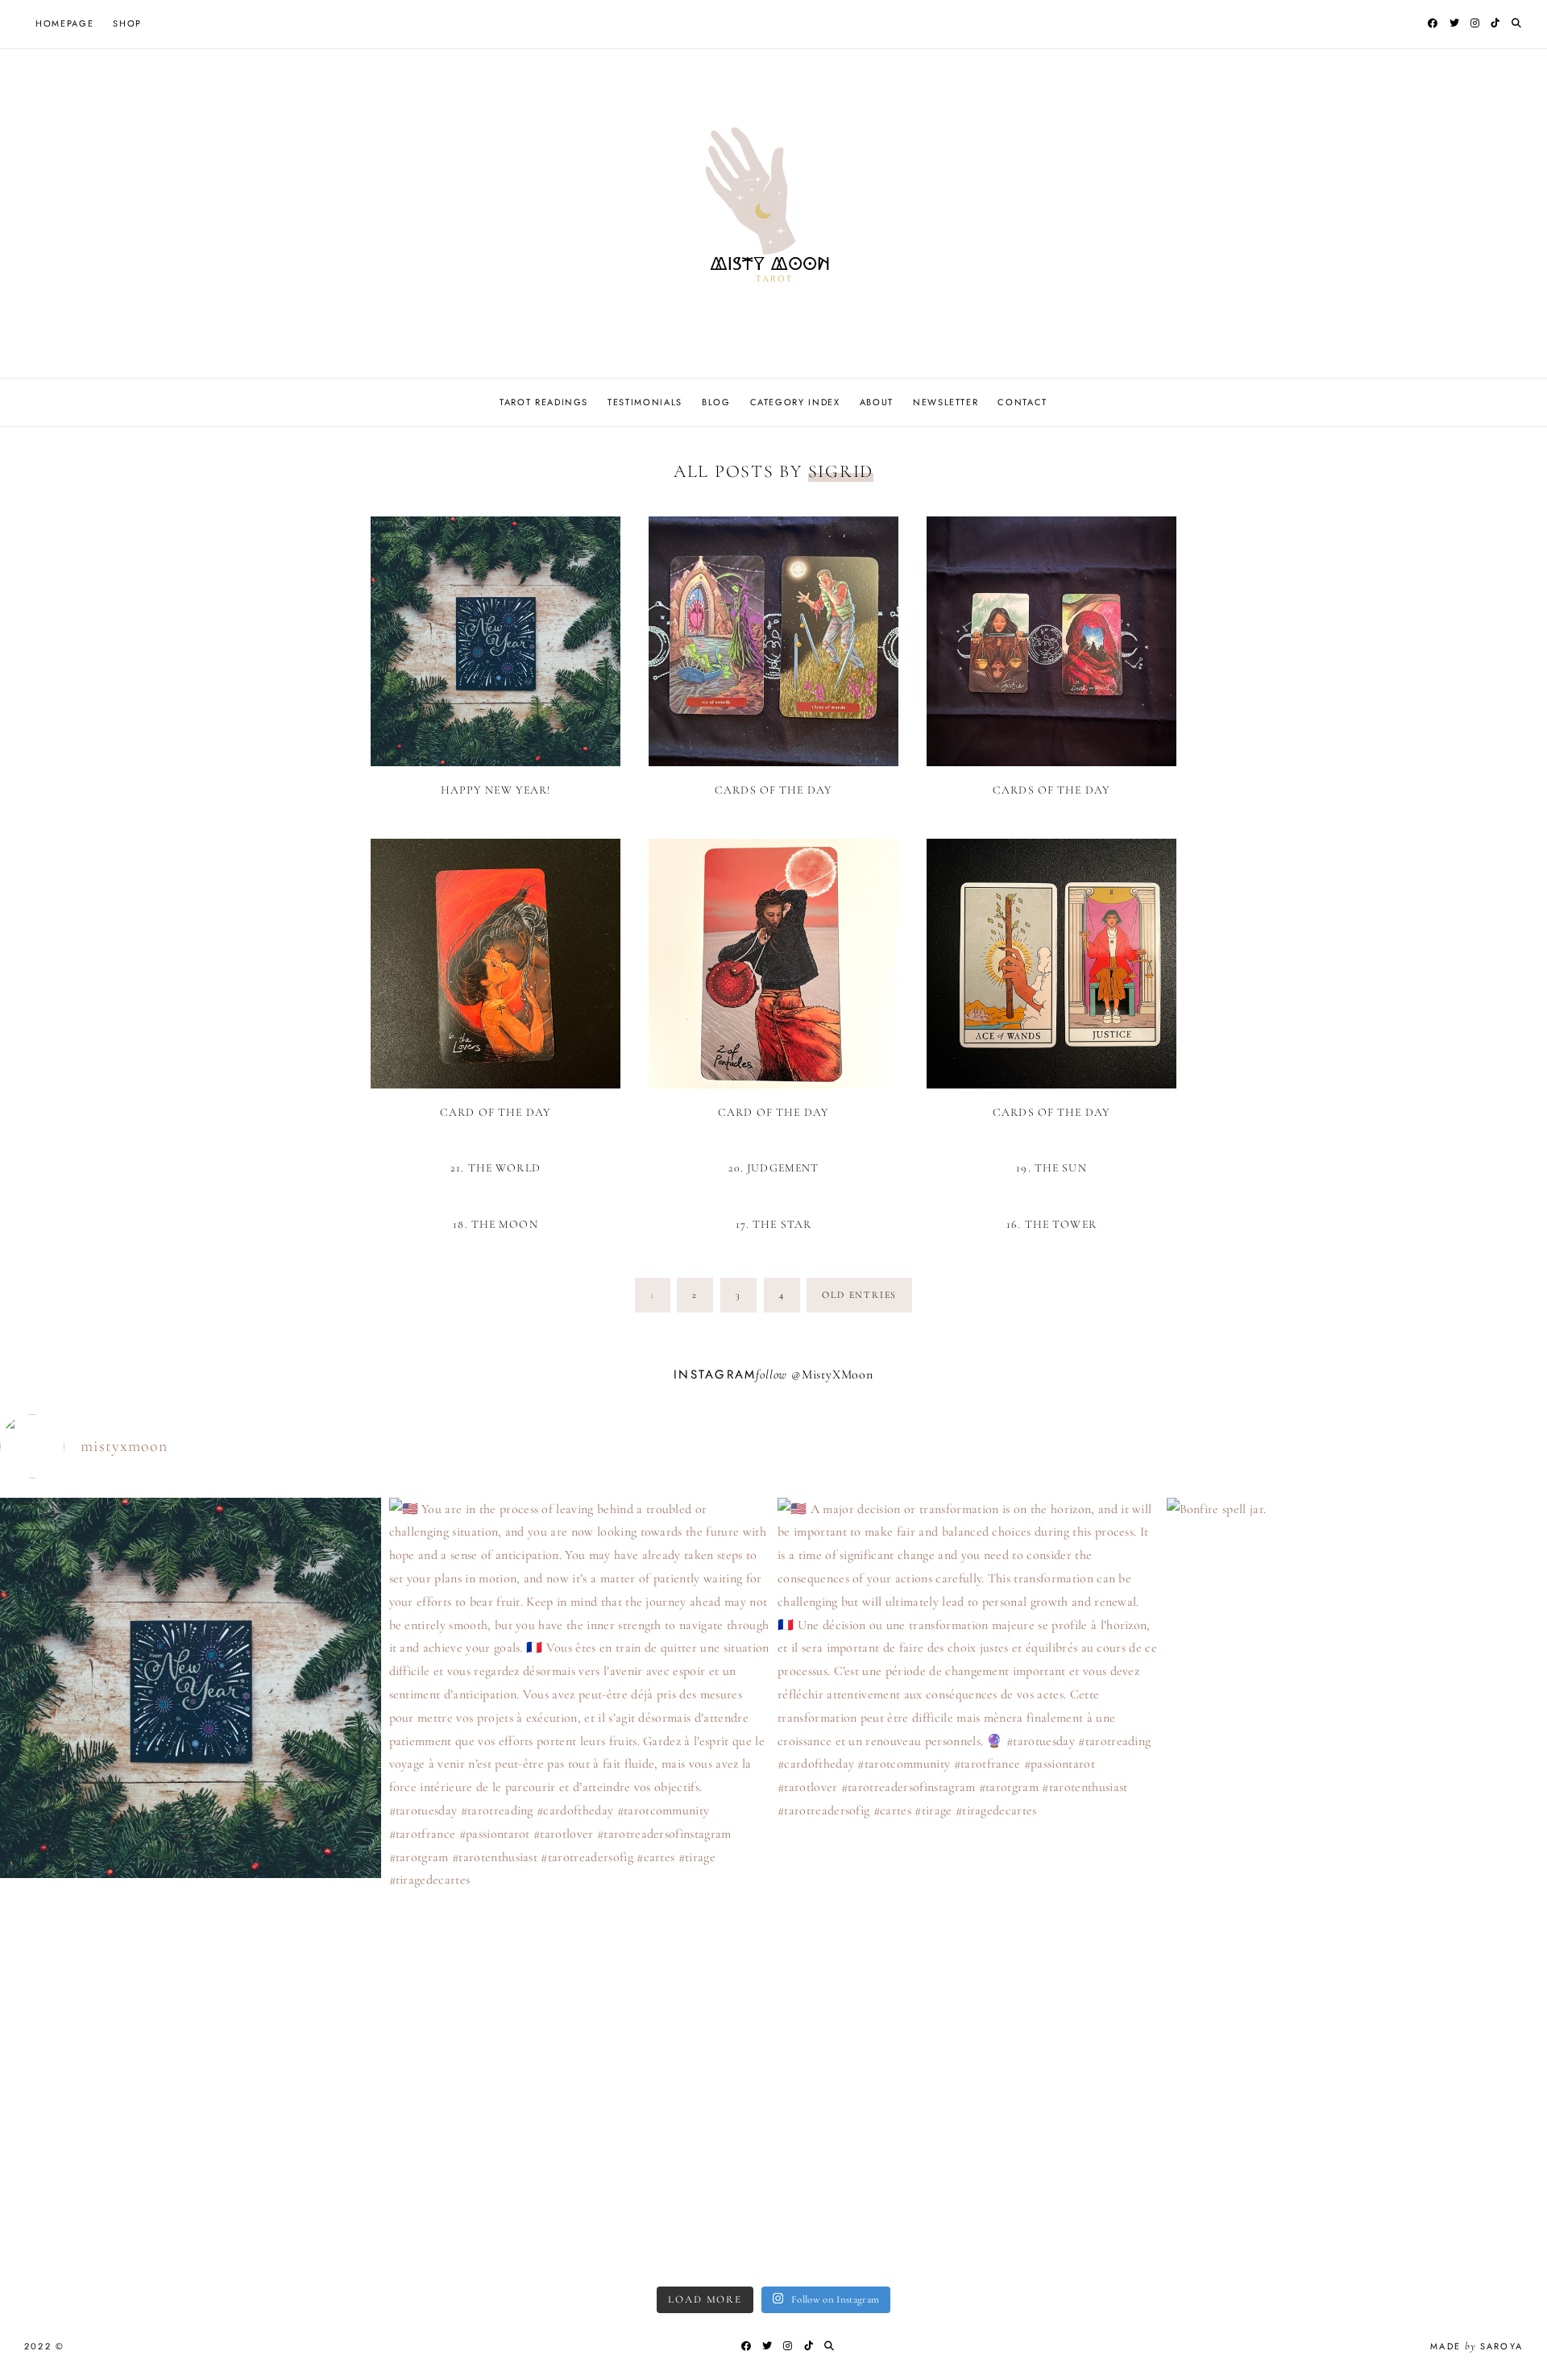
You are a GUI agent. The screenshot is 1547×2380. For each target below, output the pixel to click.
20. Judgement (774, 1168)
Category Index (795, 402)
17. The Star (773, 1224)
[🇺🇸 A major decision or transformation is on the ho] (968, 1851)
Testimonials (645, 402)
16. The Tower (1051, 1224)
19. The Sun (1051, 1168)
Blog (716, 402)
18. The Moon (495, 1224)
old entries (859, 1295)
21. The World (496, 1168)
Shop (127, 23)
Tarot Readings (544, 402)
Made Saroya (1476, 2346)
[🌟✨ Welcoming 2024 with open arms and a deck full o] (191, 1878)
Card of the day (496, 1112)
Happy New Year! (496, 790)
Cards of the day (773, 790)
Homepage (64, 23)
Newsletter (946, 402)
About (877, 402)
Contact (1022, 402)
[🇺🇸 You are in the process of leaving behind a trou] (580, 1885)
